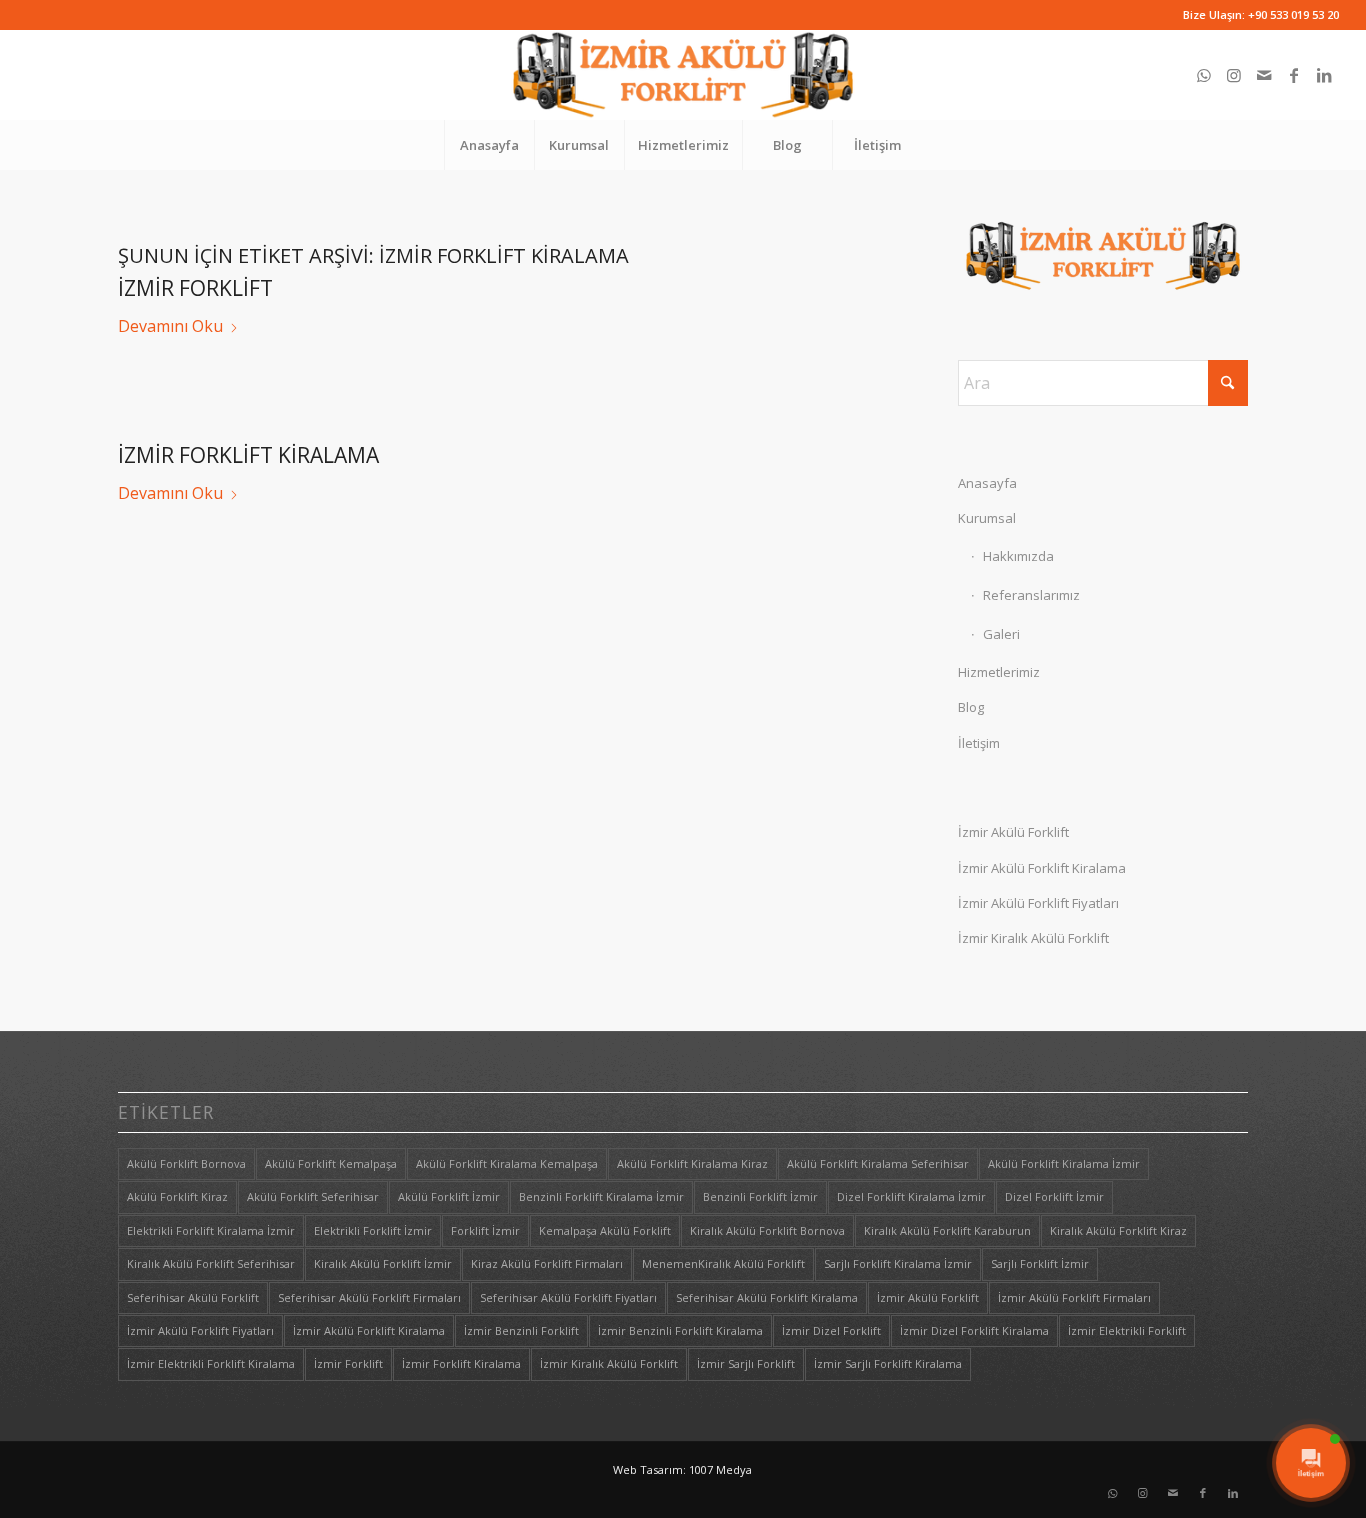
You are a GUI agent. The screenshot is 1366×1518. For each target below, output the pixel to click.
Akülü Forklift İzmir (449, 1196)
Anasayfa (987, 483)
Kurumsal (987, 518)
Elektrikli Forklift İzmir (373, 1230)
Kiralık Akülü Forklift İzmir (383, 1263)
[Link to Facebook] (1294, 75)
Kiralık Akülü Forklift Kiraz (1118, 1230)
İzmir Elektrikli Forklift (1127, 1330)
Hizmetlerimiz (999, 672)
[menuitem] (489, 145)
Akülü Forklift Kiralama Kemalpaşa (507, 1163)
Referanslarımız (1031, 595)
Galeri (1001, 634)
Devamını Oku (170, 326)
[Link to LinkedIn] (1324, 75)
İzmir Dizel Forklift (831, 1330)
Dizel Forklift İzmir (1054, 1196)
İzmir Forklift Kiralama (248, 455)
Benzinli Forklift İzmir (760, 1196)
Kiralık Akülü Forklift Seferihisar (211, 1263)
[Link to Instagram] (1234, 75)
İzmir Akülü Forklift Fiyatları (1038, 903)
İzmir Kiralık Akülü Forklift (1033, 938)
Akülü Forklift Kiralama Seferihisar (878, 1163)
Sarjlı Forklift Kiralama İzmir (898, 1263)
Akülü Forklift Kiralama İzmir (1064, 1163)
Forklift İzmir (485, 1230)
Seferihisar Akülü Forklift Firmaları (369, 1297)
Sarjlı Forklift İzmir (1040, 1263)
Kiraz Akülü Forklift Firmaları (547, 1263)
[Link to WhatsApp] (1204, 75)
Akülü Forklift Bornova (186, 1163)
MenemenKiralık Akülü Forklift (723, 1263)
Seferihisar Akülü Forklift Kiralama (767, 1297)
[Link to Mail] (1264, 75)
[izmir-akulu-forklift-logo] (683, 75)
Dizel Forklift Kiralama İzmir (911, 1196)
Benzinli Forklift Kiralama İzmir (601, 1196)
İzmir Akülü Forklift (1013, 832)
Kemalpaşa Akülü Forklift (605, 1230)
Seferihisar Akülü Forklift (193, 1297)
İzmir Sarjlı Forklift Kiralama (888, 1363)
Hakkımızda (1018, 556)
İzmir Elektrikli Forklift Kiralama (211, 1363)
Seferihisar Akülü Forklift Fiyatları (568, 1297)
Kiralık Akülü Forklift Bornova (767, 1230)
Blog (971, 707)
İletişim (979, 743)
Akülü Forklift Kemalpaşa (331, 1163)
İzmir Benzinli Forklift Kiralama (680, 1330)
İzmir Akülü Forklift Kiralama (1042, 868)
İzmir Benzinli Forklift (521, 1330)
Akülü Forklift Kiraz (177, 1196)
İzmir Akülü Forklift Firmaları (1074, 1297)
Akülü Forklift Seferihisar (313, 1196)
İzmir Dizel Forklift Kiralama (974, 1330)
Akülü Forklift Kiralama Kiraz (692, 1163)
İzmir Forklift (195, 288)
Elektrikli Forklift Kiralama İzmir (211, 1230)
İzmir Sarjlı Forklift (746, 1363)
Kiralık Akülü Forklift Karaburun (947, 1230)
